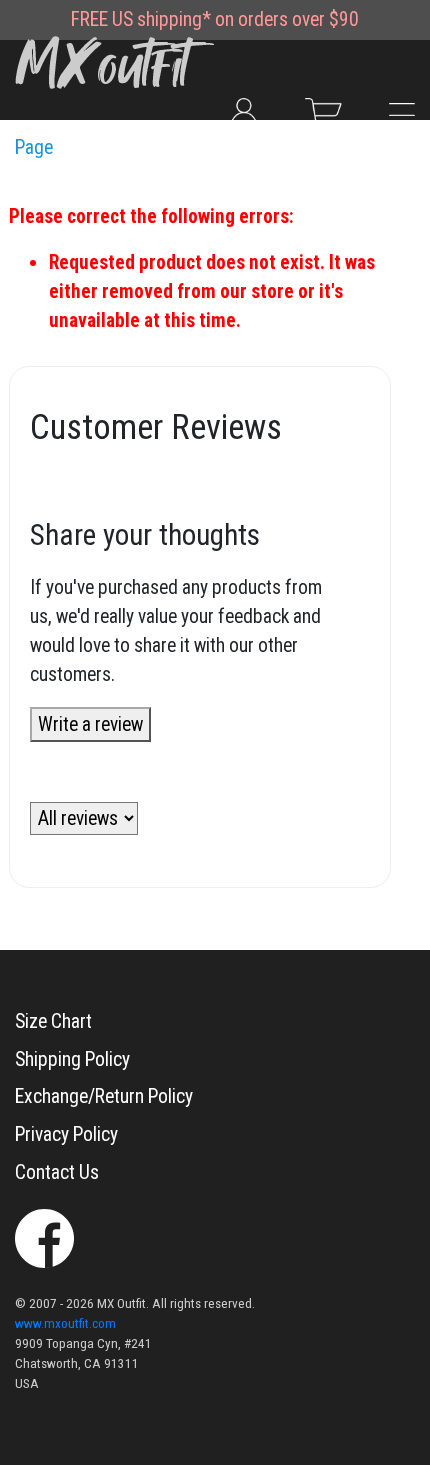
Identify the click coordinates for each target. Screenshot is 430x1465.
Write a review (90, 724)
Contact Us (57, 1172)
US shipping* (161, 19)
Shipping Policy (72, 1059)
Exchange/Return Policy (104, 1096)
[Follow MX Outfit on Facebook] (44, 1237)
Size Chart (53, 1021)
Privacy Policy (66, 1134)
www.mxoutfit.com (65, 1323)
